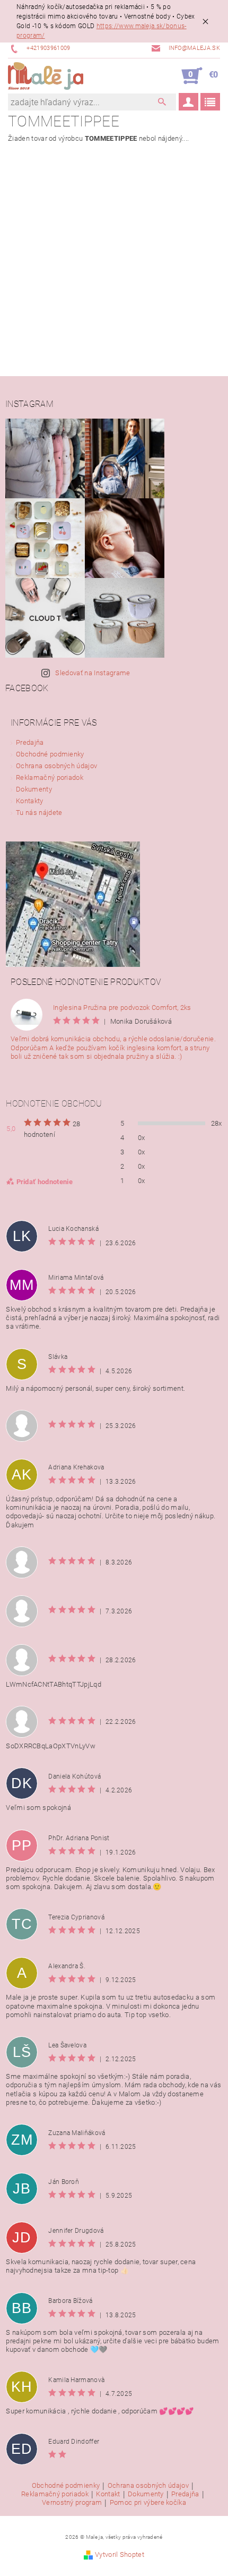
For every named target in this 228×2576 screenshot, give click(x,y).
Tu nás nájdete (39, 813)
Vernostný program (72, 2503)
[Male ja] (46, 76)
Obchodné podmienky (50, 754)
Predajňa (30, 742)
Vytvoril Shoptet (120, 2554)
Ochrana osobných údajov (56, 766)
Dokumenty (34, 789)
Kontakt (108, 2494)
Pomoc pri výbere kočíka (148, 2503)
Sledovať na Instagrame (93, 673)
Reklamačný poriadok (50, 777)
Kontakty (30, 801)
